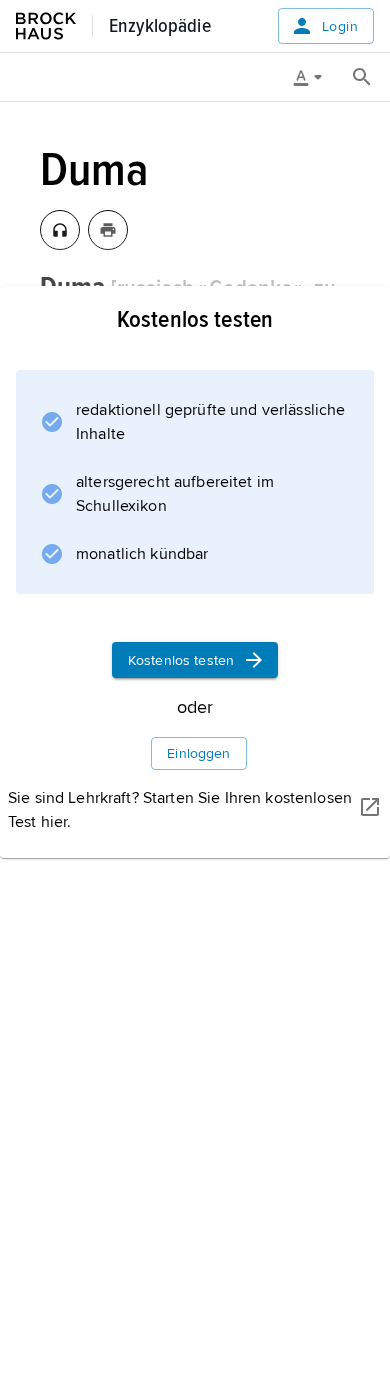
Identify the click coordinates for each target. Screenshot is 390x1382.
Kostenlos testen (181, 660)
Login (340, 26)
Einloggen (198, 753)
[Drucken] (108, 230)
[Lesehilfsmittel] (315, 77)
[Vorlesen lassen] (60, 230)
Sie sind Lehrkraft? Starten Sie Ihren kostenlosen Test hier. (180, 810)
